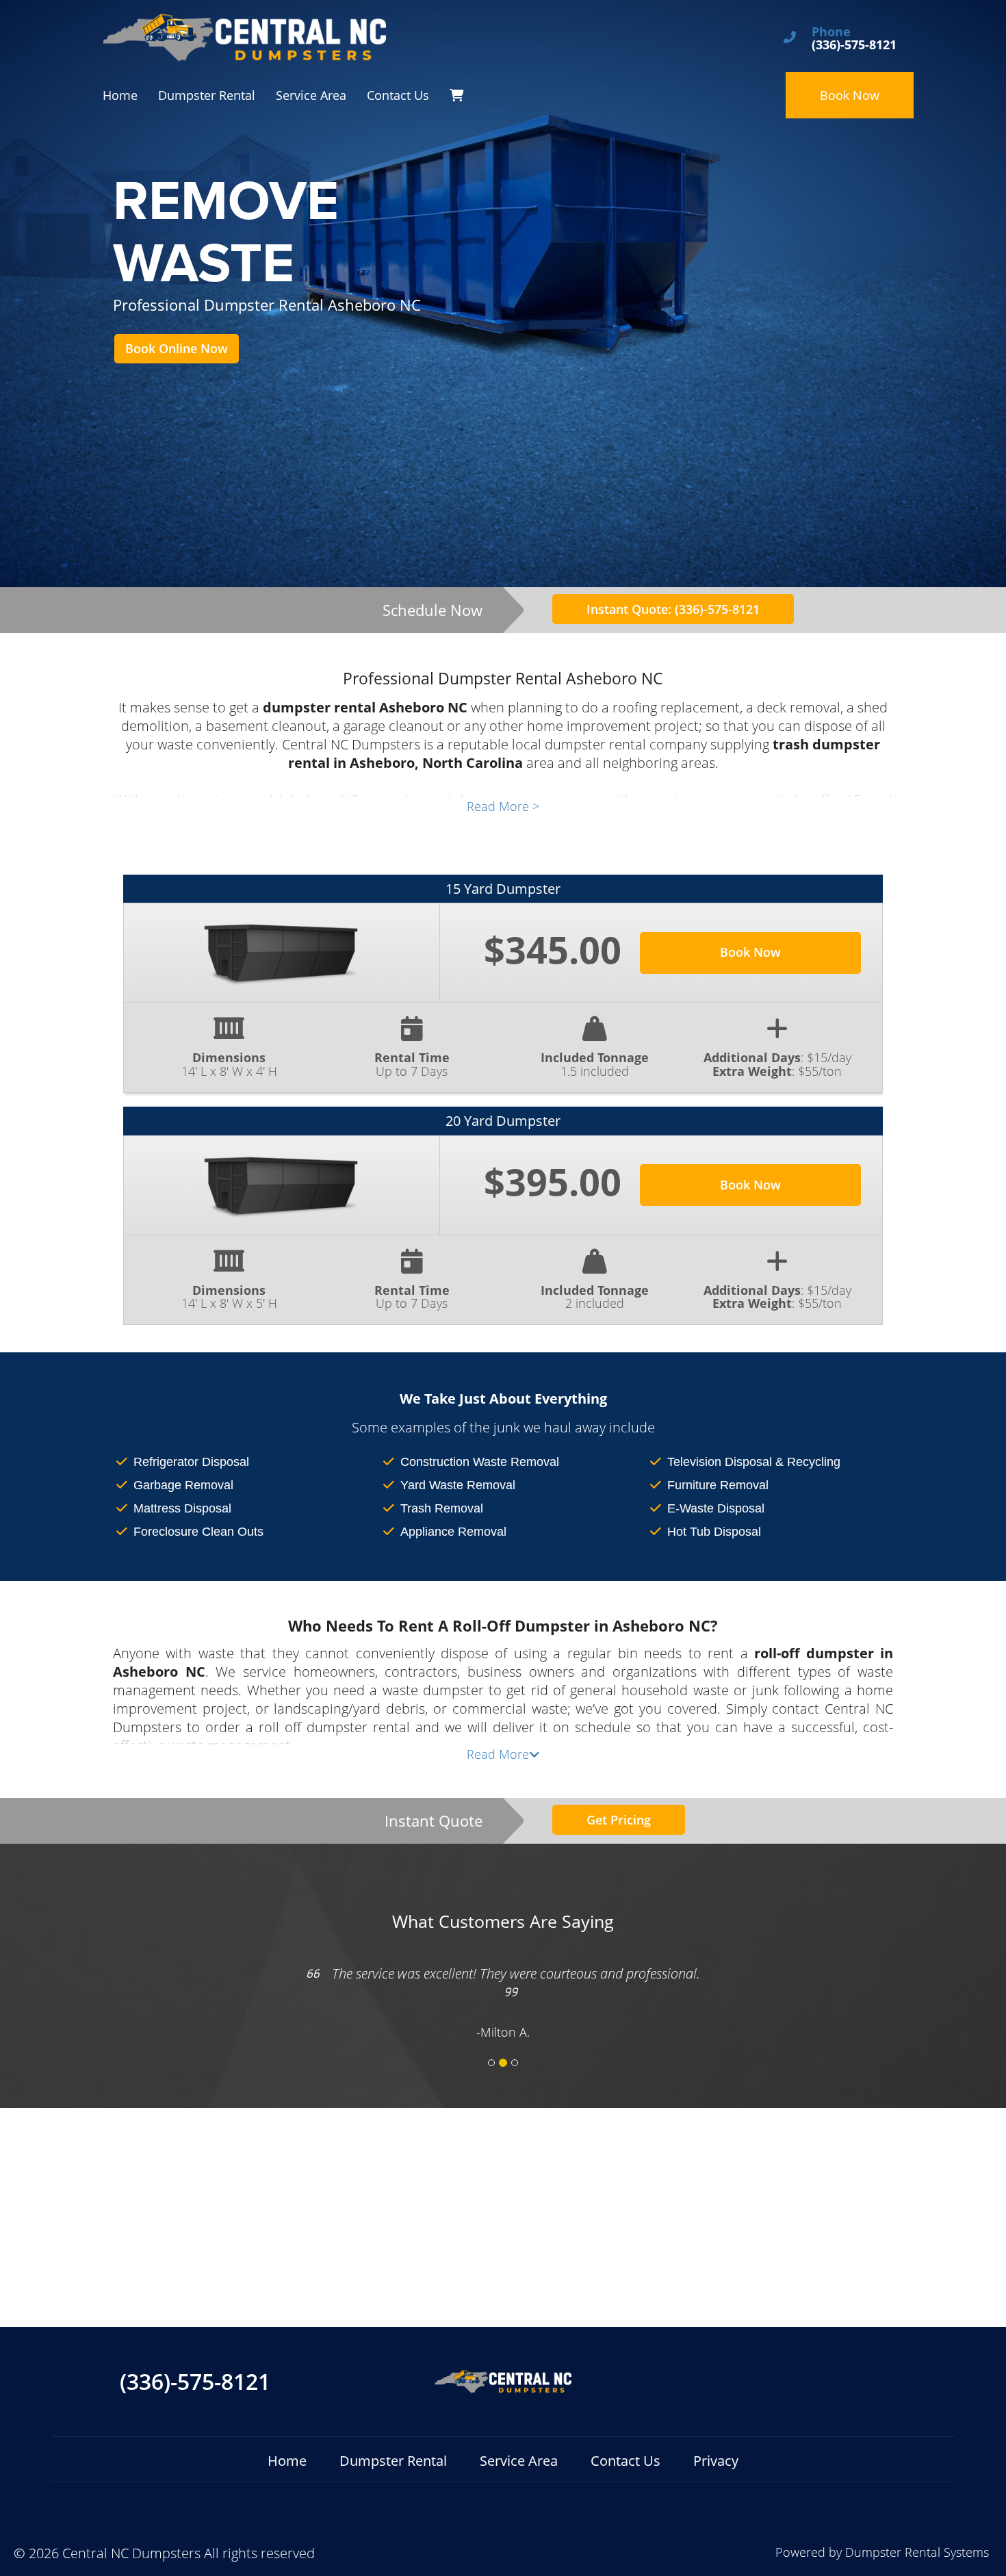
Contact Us (398, 95)
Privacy (716, 2461)
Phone (831, 32)
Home (120, 95)
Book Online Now (177, 348)
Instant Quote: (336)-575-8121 (673, 609)
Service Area (311, 95)
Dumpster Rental (207, 95)
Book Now (850, 95)
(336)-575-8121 (195, 2382)
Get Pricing (619, 1820)
